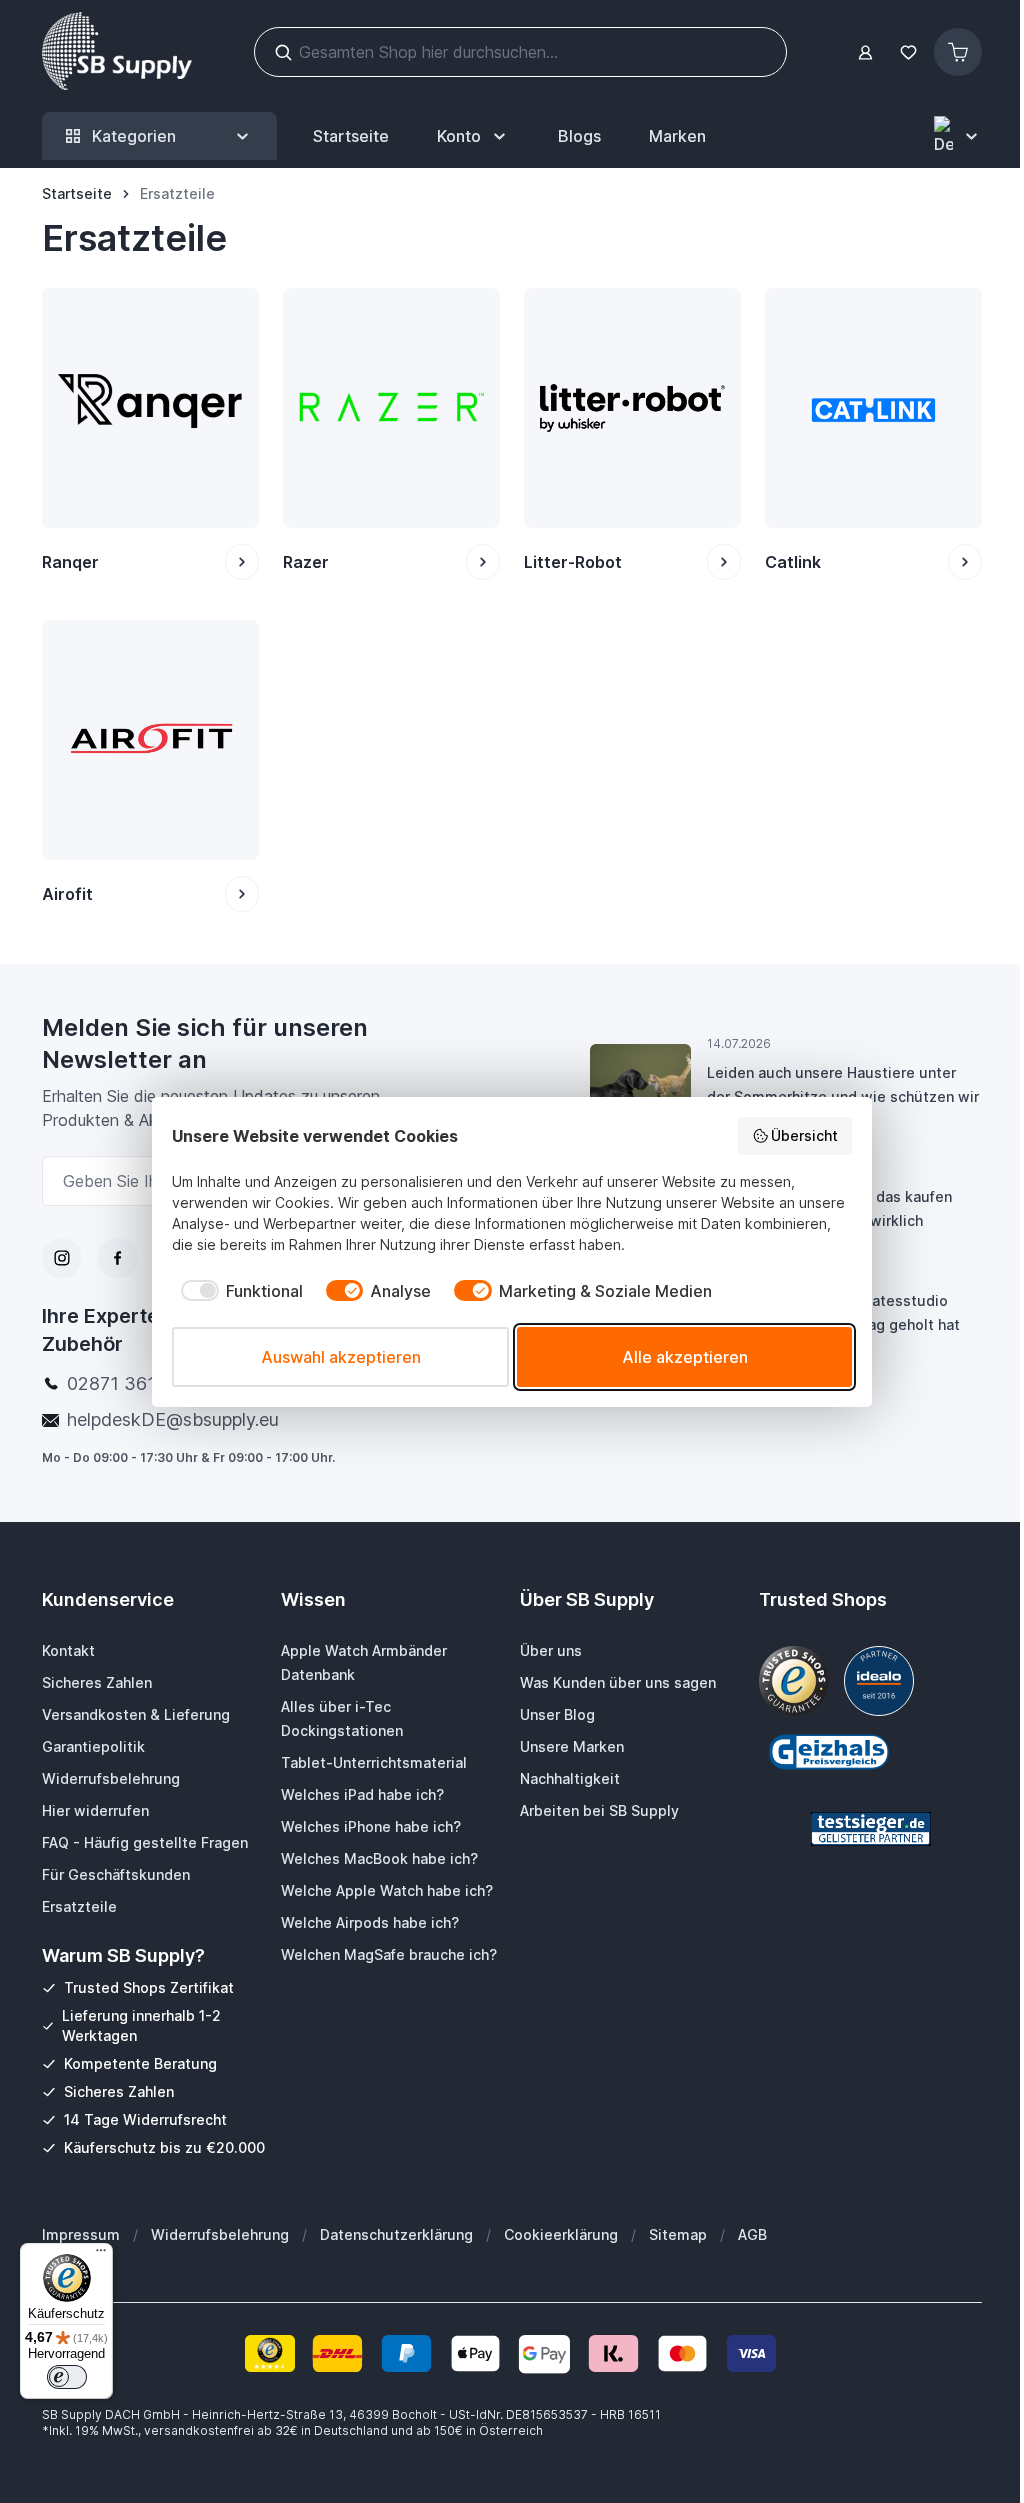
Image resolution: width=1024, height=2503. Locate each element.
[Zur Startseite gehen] (117, 52)
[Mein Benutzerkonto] (865, 52)
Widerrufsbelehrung (220, 2234)
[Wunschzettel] (908, 52)
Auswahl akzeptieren (341, 1357)
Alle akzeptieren (685, 1357)
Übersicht (804, 1135)
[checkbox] (237, 1291)
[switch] (67, 2377)
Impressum (81, 2234)
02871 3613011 (132, 1383)
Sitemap (678, 2234)
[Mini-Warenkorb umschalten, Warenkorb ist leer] (958, 52)
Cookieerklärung (561, 2234)
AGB (752, 2234)
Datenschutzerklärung (396, 2234)
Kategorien (134, 136)
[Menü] (101, 2255)
